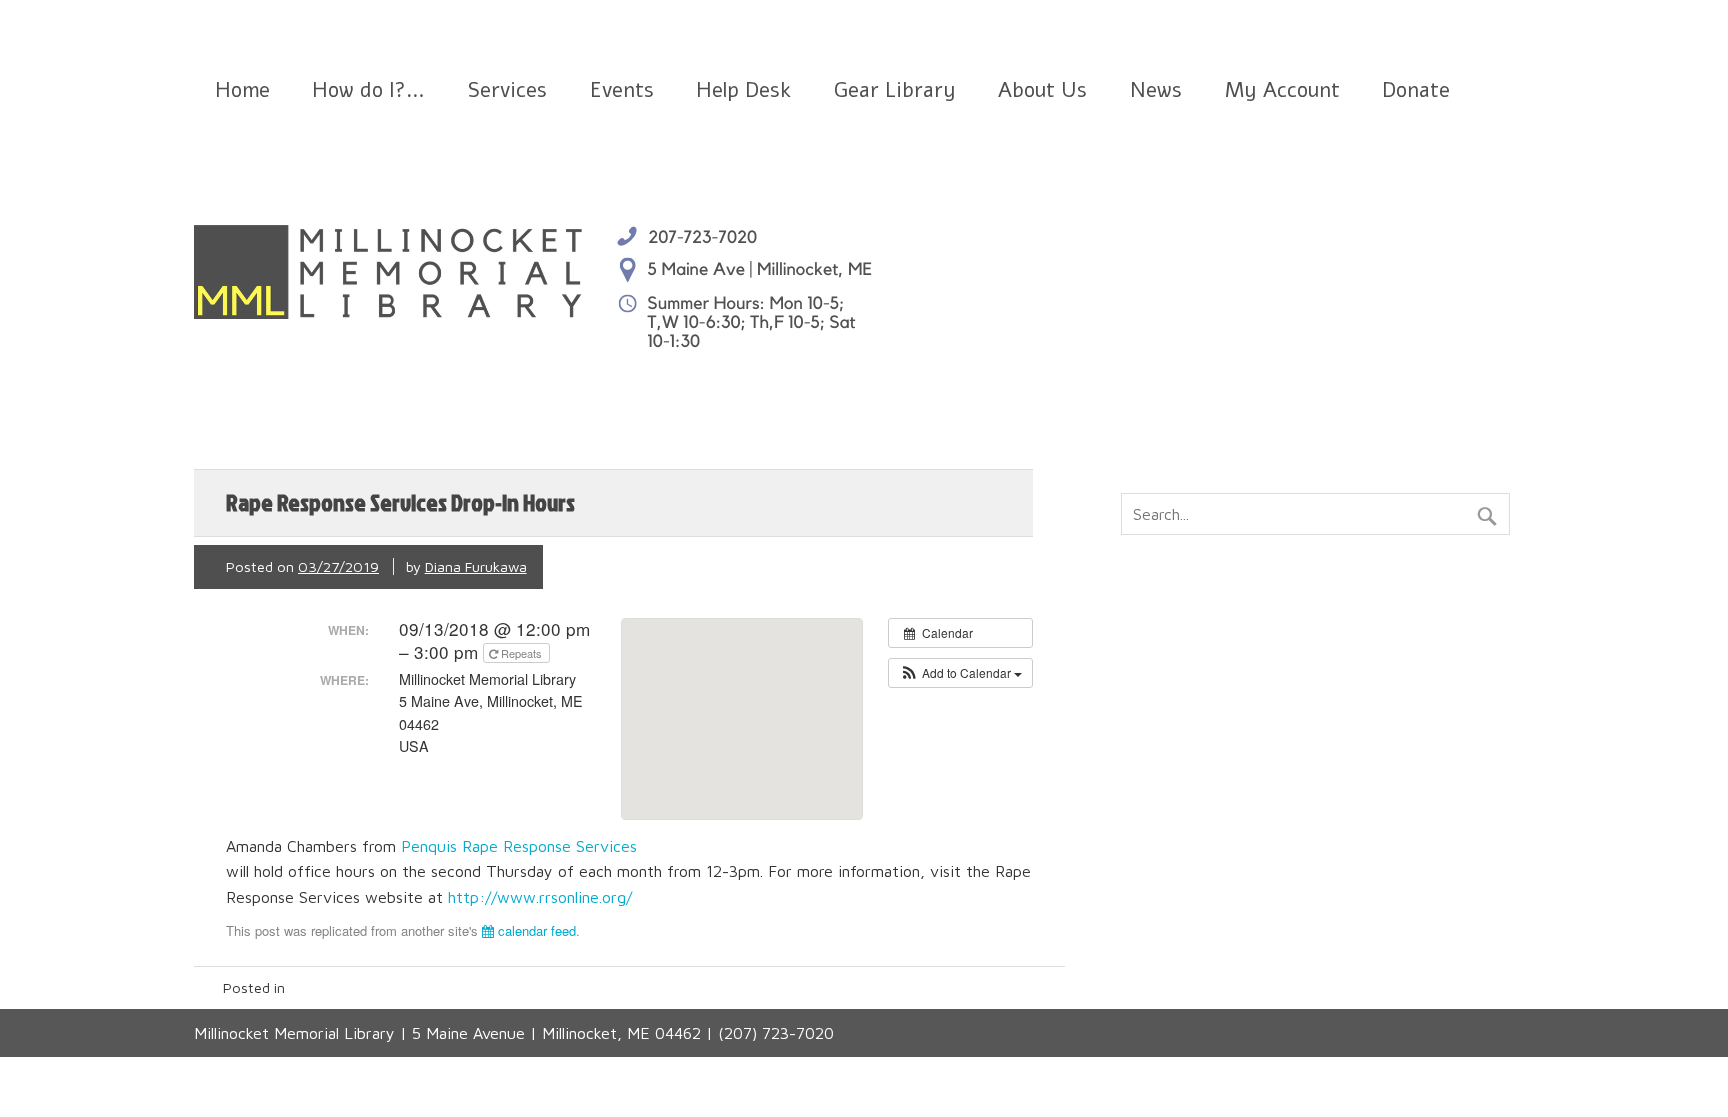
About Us (1042, 90)
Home (242, 90)
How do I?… (368, 90)
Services (507, 90)
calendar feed (535, 930)
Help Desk (743, 90)
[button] (960, 673)
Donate (1416, 90)
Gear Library (895, 90)
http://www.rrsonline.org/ (540, 897)
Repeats (521, 653)
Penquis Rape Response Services (521, 846)
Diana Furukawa (476, 566)
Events (622, 90)
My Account (1282, 90)
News (1156, 90)
